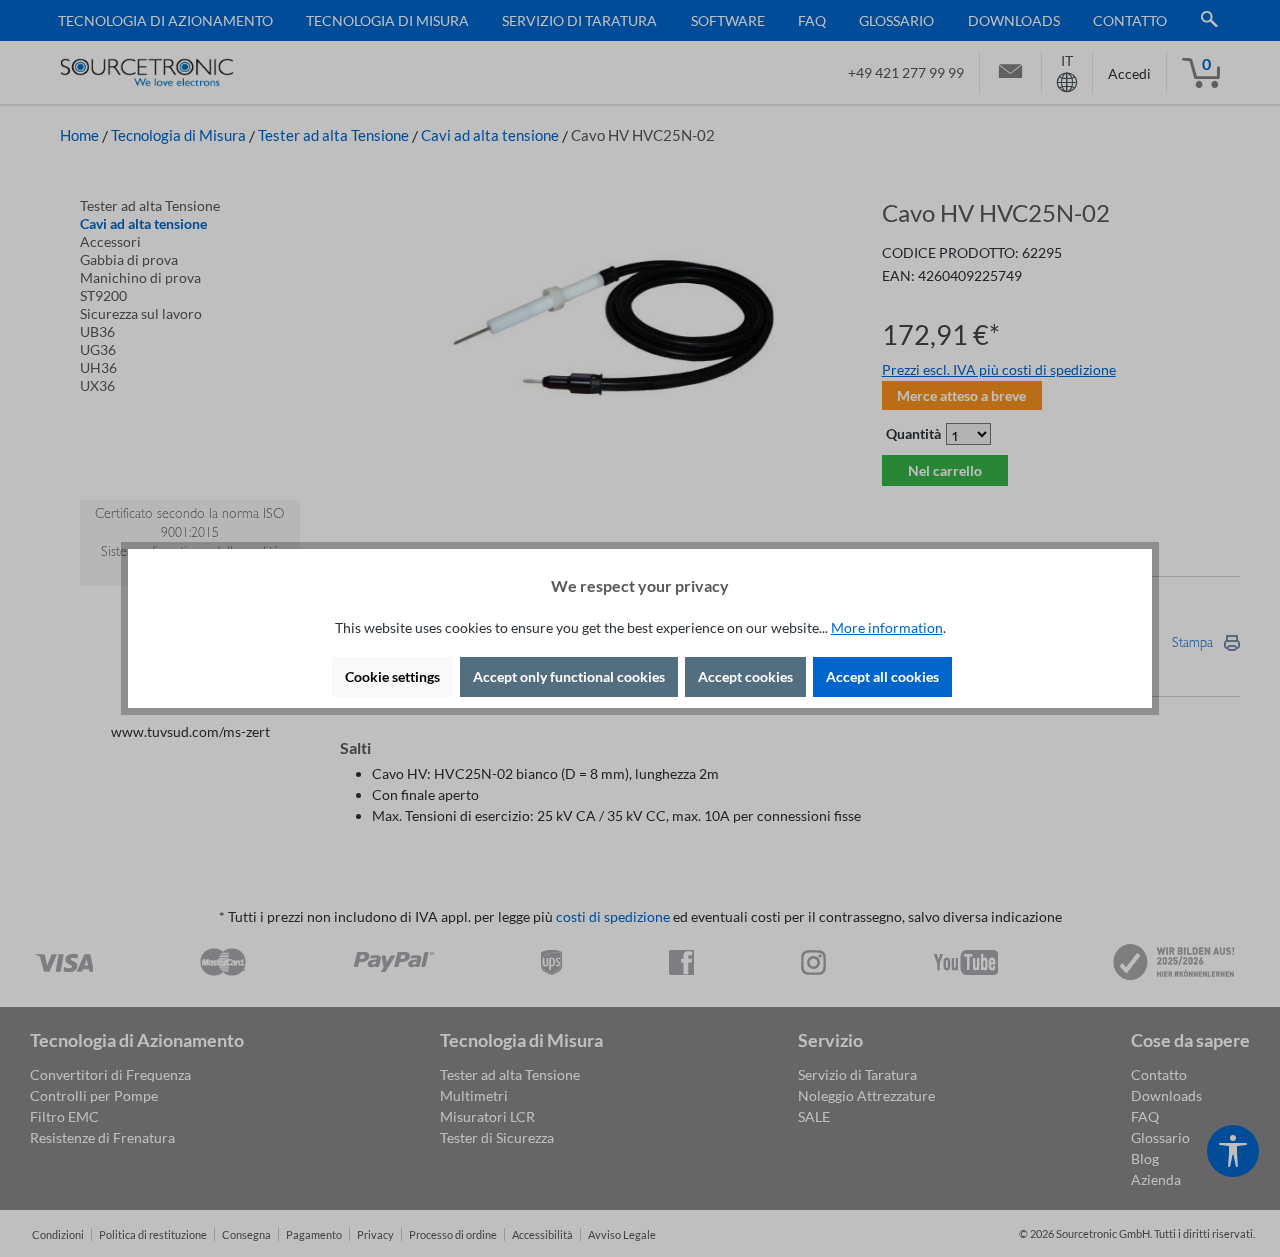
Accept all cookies (882, 676)
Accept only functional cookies (569, 676)
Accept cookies (745, 676)
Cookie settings (392, 676)
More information (887, 627)
